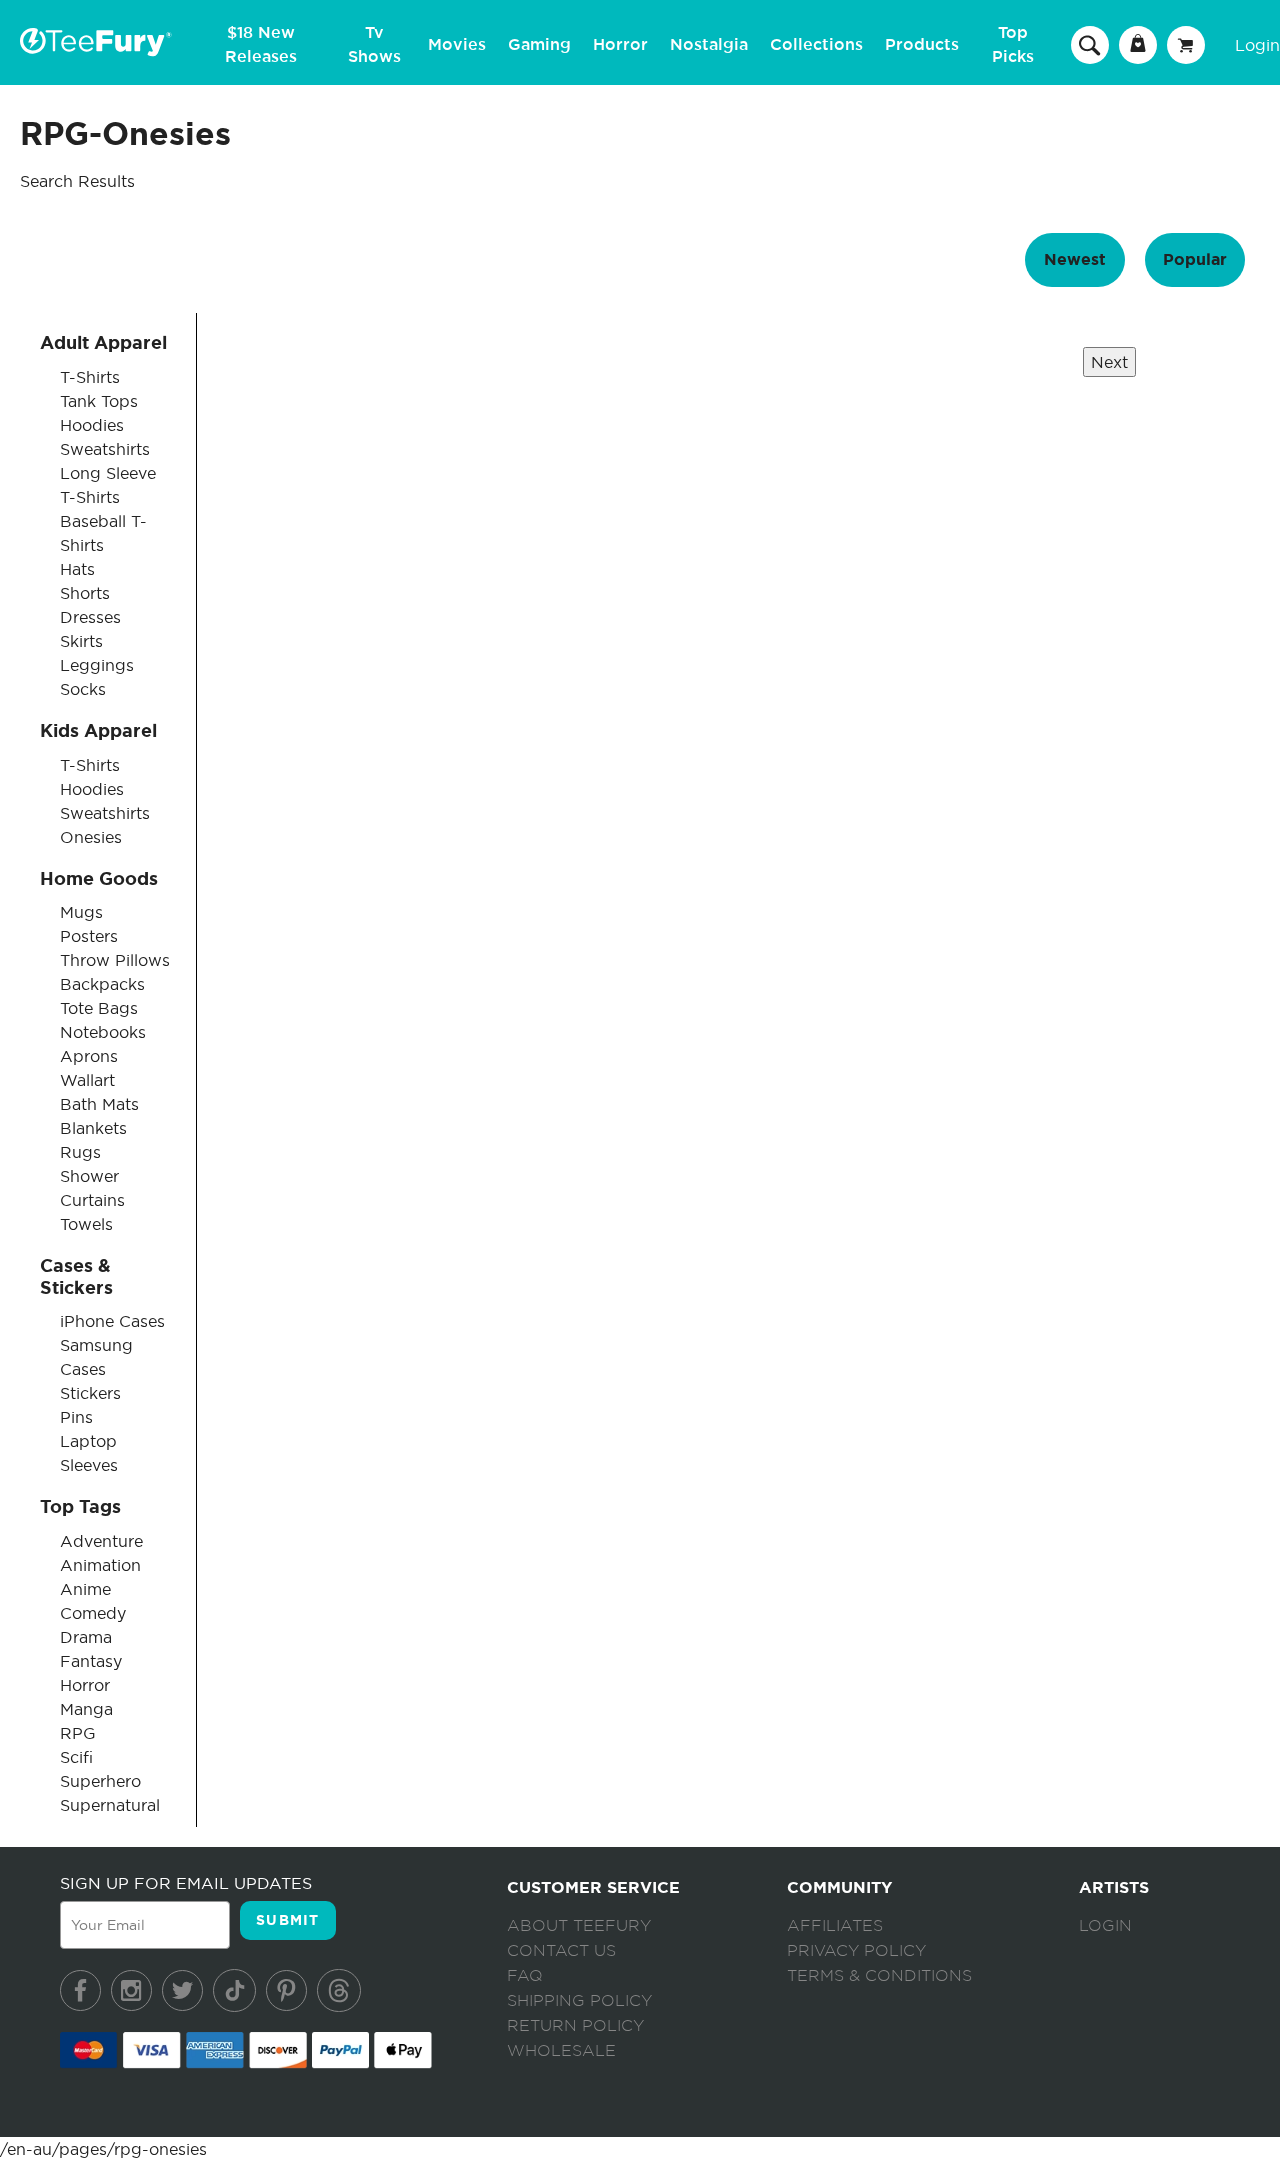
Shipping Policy (579, 2001)
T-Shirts (90, 377)
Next (1109, 362)
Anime (85, 1589)
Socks (83, 689)
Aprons (89, 1056)
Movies (457, 45)
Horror (620, 45)
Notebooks (103, 1032)
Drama (86, 1637)
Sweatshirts (105, 449)
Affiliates (835, 1926)
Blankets (93, 1128)
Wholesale (561, 2051)
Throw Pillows (115, 960)
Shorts (85, 593)
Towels (86, 1224)
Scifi (76, 1757)
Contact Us (561, 1951)
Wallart (87, 1080)
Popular (1195, 259)
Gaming (539, 45)
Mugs (81, 912)
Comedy (93, 1613)
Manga (86, 1709)
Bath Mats (99, 1104)
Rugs (80, 1152)
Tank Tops (99, 401)
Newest (1075, 259)
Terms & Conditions (879, 1976)
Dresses (90, 617)
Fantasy (91, 1661)
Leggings (97, 665)
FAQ (525, 1976)
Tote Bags (99, 1008)
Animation (100, 1565)
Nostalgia (709, 45)
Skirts (81, 641)
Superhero (100, 1781)
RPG (78, 1733)
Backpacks (102, 984)
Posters (89, 936)
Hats (77, 569)
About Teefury (579, 1926)
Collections (816, 45)
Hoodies (92, 425)
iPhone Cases (112, 1321)
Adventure (101, 1541)
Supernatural (110, 1805)
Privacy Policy (856, 1951)
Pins (76, 1417)
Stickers (90, 1393)
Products (922, 45)
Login (1257, 45)
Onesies (91, 837)
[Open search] (1090, 44)
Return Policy (575, 2026)
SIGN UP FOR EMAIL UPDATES (186, 1883)
